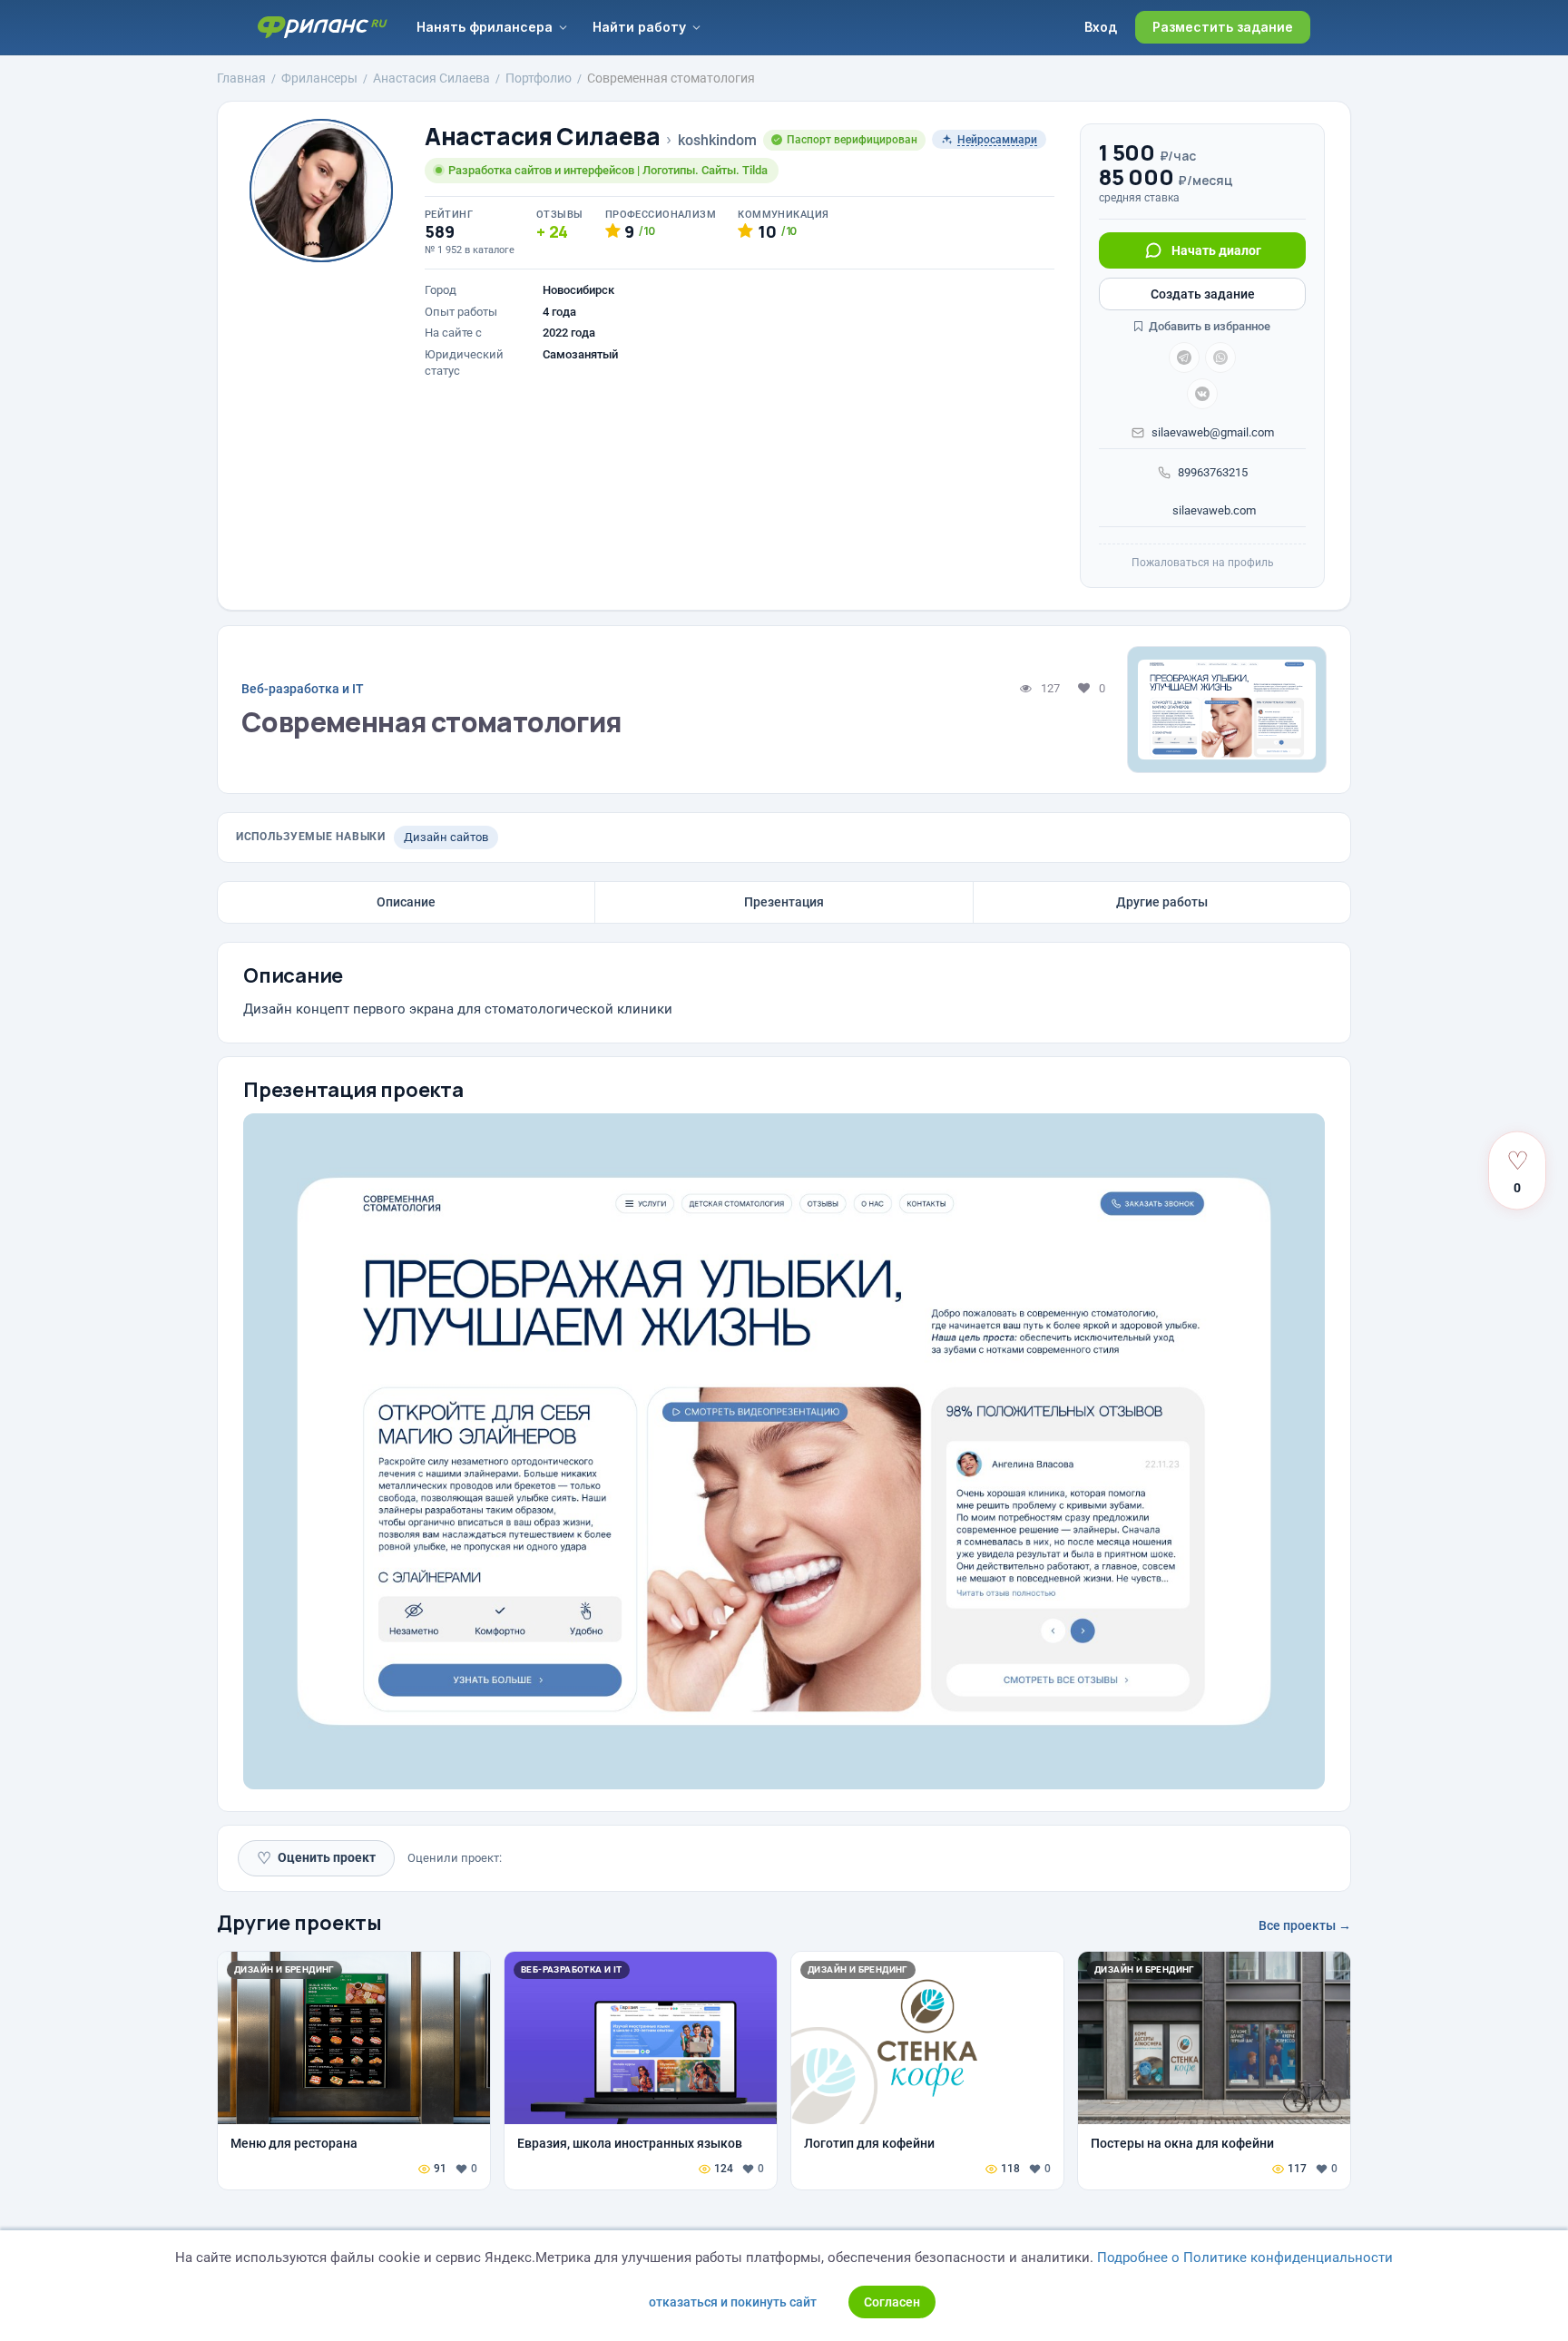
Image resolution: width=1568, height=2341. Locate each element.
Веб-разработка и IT (303, 689)
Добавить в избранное (1208, 326)
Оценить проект (316, 1858)
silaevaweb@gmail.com (1213, 432)
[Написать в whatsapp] (1220, 358)
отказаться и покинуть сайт (733, 2302)
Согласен (892, 2302)
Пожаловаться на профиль (1203, 563)
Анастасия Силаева (542, 137)
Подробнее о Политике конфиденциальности (1245, 2258)
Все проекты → (1305, 1925)
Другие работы (1162, 902)
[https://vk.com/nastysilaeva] (1202, 394)
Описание (406, 902)
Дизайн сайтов (446, 837)
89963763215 (1213, 472)
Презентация (784, 902)
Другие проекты (299, 1923)
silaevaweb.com (1213, 510)
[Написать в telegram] (1184, 358)
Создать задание (1203, 294)
